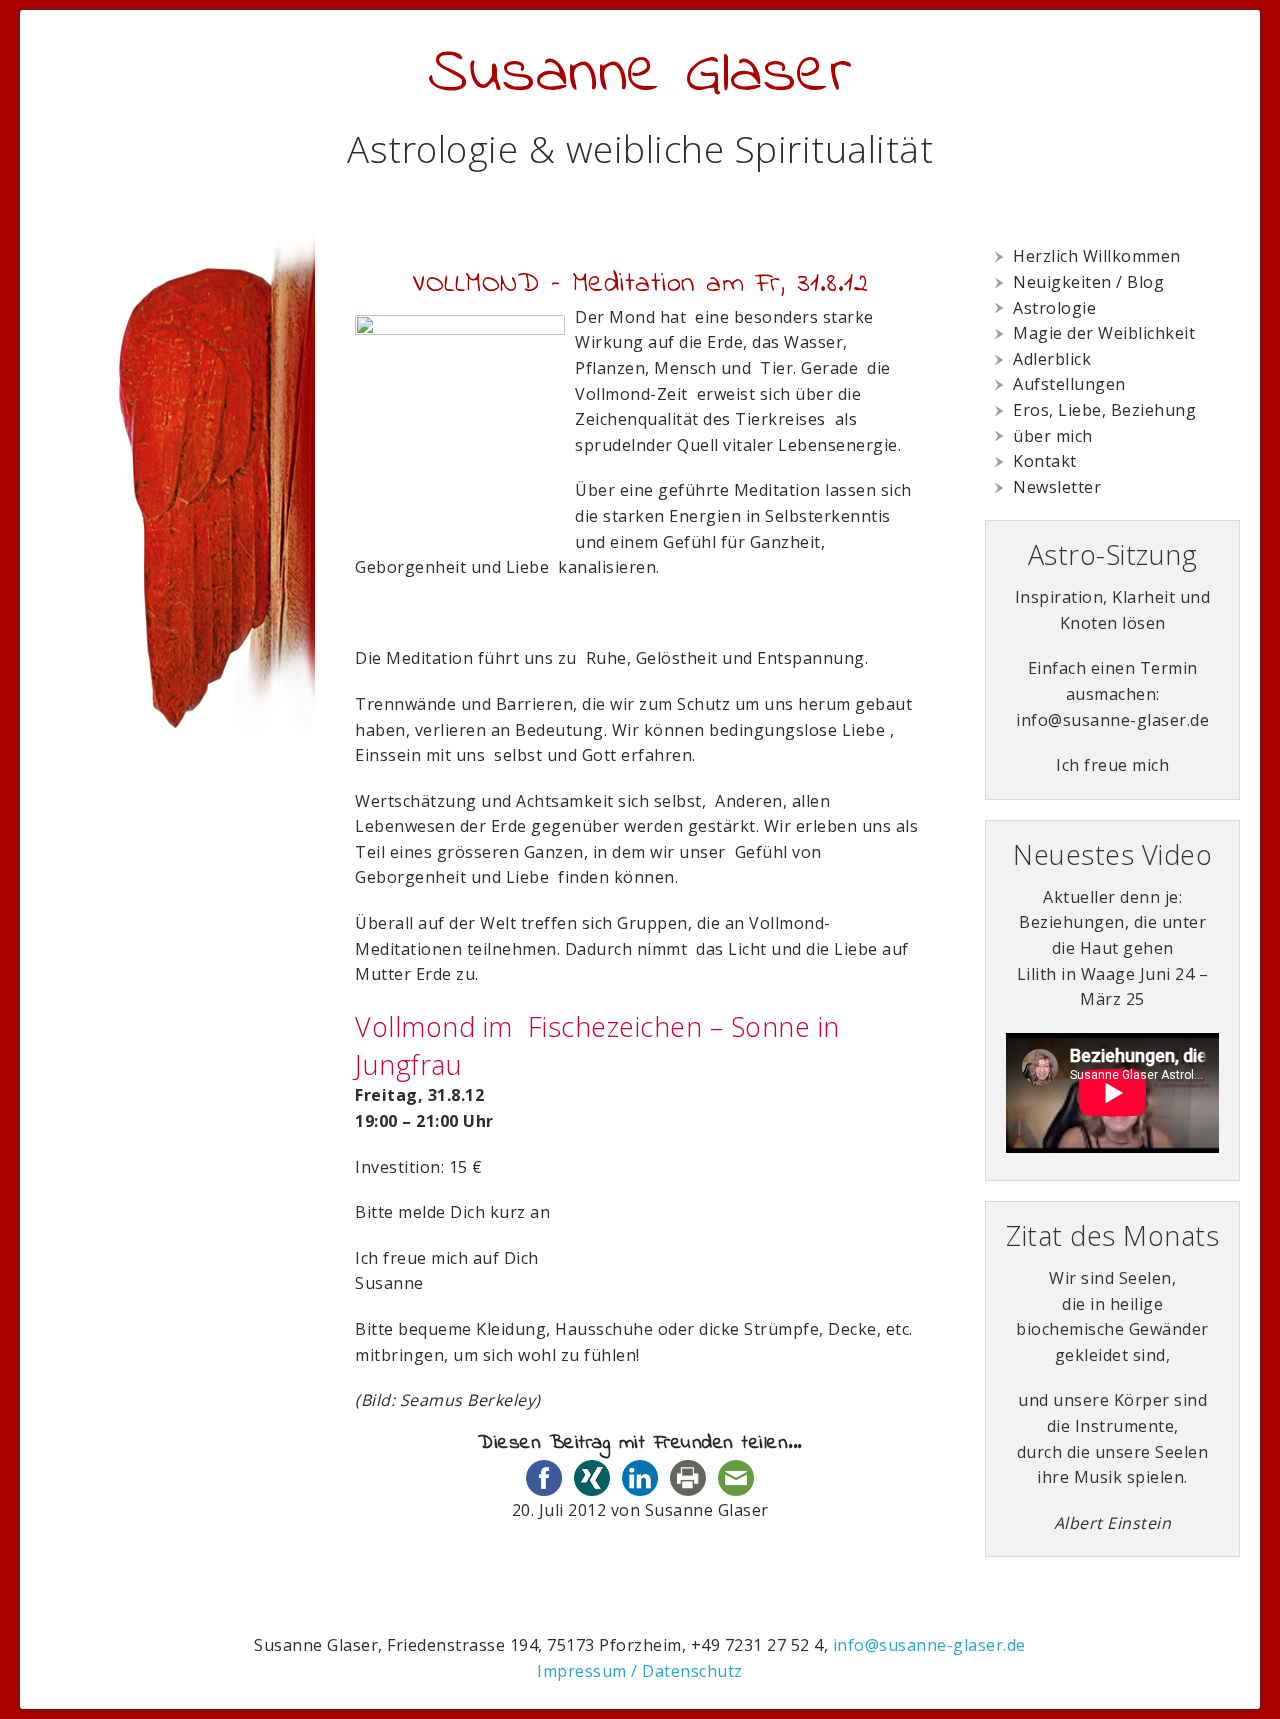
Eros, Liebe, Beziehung (1104, 410)
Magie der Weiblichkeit (1104, 333)
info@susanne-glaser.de (929, 1645)
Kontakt (1045, 461)
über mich (1053, 436)
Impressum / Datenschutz (640, 1671)
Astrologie (1054, 308)
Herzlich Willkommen (1097, 256)
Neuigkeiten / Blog (1088, 282)
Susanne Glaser (640, 74)
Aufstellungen (1069, 384)
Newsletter (1057, 487)
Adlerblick (1052, 359)
